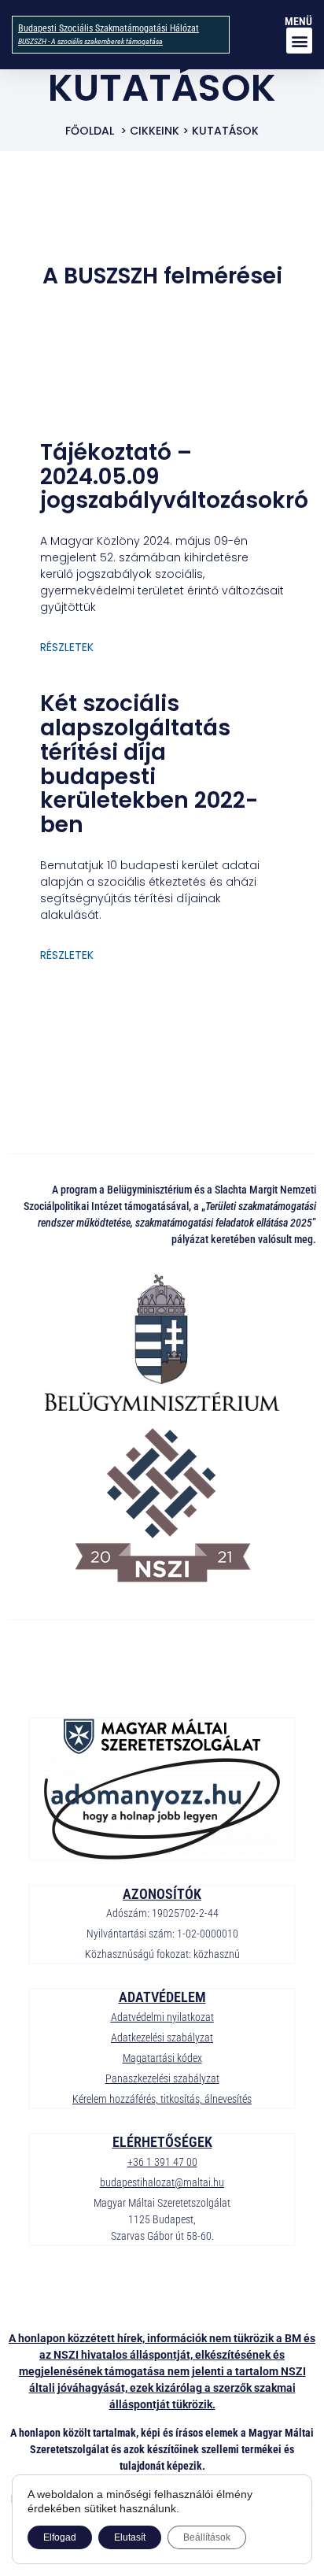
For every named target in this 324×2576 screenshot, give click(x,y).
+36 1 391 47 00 (162, 2162)
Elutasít (130, 2537)
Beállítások (207, 2537)
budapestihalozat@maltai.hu (162, 2182)
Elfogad (60, 2537)
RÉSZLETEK (67, 647)
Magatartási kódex (162, 2058)
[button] (299, 41)
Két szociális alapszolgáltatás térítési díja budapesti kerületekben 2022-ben (149, 764)
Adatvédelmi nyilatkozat (162, 2017)
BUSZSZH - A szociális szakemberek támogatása (90, 41)
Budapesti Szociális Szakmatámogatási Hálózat (109, 28)
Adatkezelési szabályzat (162, 2037)
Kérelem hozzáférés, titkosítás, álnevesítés (162, 2099)
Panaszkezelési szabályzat (162, 2078)
